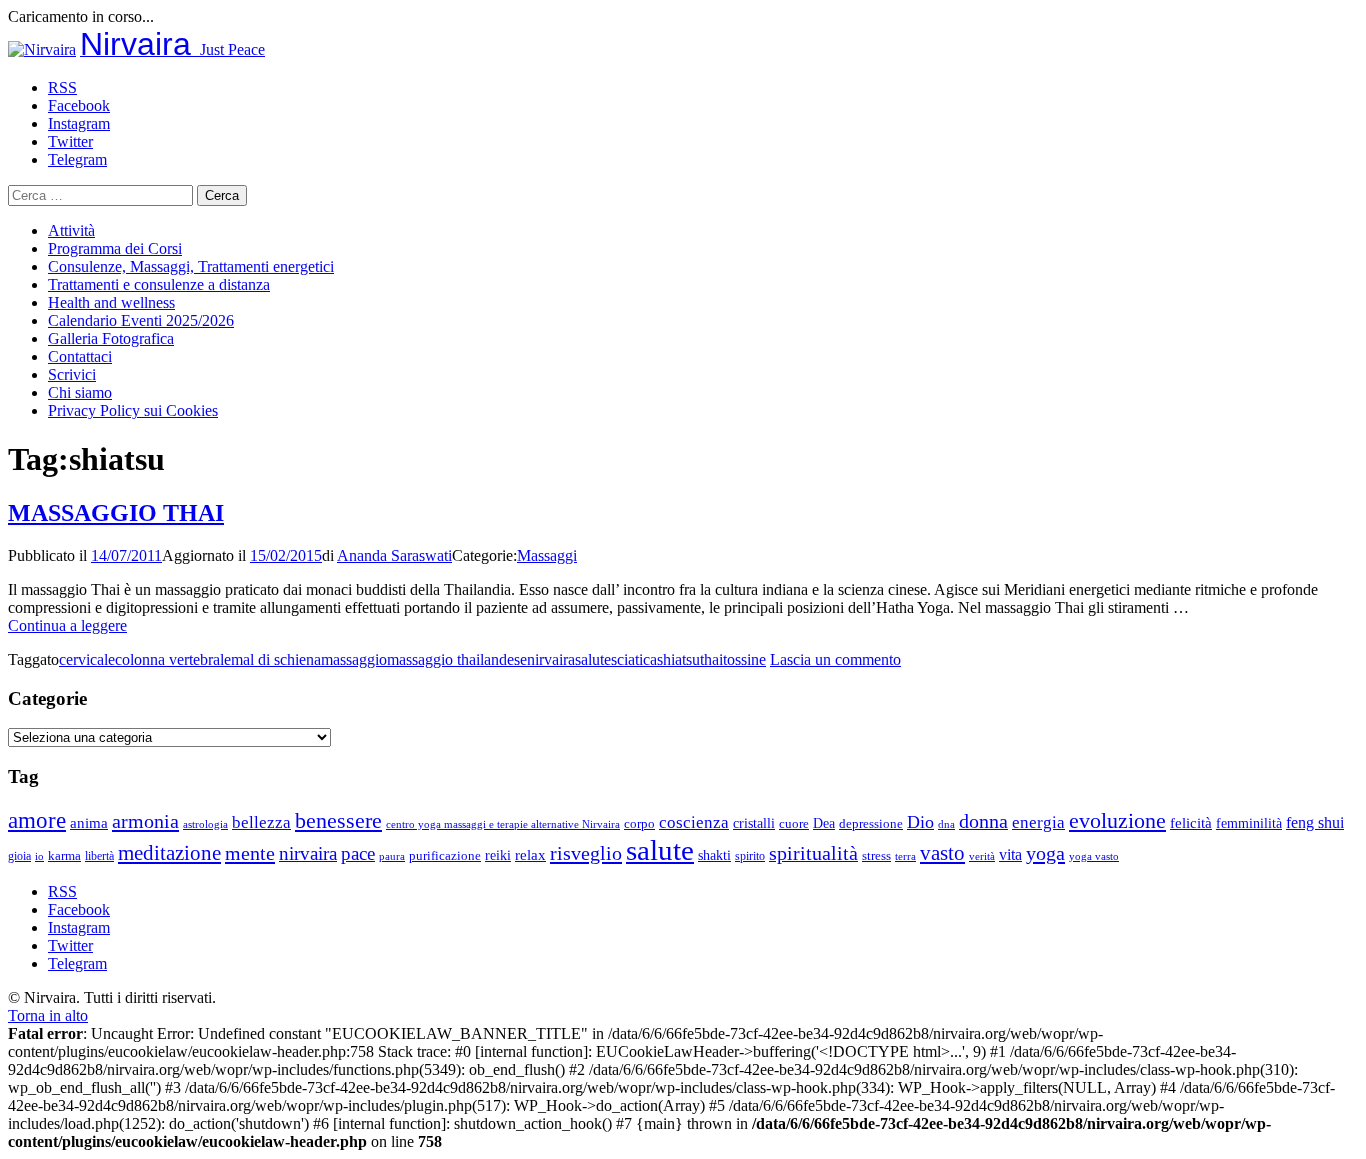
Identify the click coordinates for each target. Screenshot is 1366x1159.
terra (905, 856)
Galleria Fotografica (111, 338)
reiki (498, 855)
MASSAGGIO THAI (116, 513)
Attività (71, 230)
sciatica (634, 659)
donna (983, 821)
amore (37, 820)
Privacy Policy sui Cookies (133, 410)
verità (982, 856)
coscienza (694, 822)
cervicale (87, 659)
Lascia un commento (835, 659)
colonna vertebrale (173, 659)
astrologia (205, 824)
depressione (871, 824)
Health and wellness (111, 302)
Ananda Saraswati (394, 555)
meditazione (169, 853)
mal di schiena (276, 659)
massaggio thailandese (457, 659)
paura (392, 856)
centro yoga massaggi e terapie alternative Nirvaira (503, 824)
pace (358, 853)
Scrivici (72, 374)
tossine (744, 659)
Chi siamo (80, 392)
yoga (1045, 853)
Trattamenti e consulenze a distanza (159, 284)
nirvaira (551, 659)
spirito (750, 856)
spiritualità (813, 853)
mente (250, 853)
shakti (714, 855)
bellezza (261, 822)
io (39, 856)
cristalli (754, 823)
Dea (824, 823)
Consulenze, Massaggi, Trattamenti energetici (191, 266)
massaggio (354, 659)
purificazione (445, 855)
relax (530, 854)
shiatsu (678, 659)
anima (89, 823)
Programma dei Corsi (115, 248)
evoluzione (1117, 820)
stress (876, 856)
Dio (920, 822)
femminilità (1249, 823)
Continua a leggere (67, 625)
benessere (338, 820)
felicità (1191, 822)
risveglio (586, 853)
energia (1038, 822)
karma (64, 856)
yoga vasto (1094, 856)
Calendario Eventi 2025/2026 (141, 320)
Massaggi (547, 555)
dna (946, 824)
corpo (639, 823)
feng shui (1315, 822)
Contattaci (80, 356)
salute (593, 659)
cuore (794, 824)
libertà (99, 856)
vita (1010, 855)
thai (711, 659)
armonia (145, 821)
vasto (942, 853)
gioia (19, 856)
